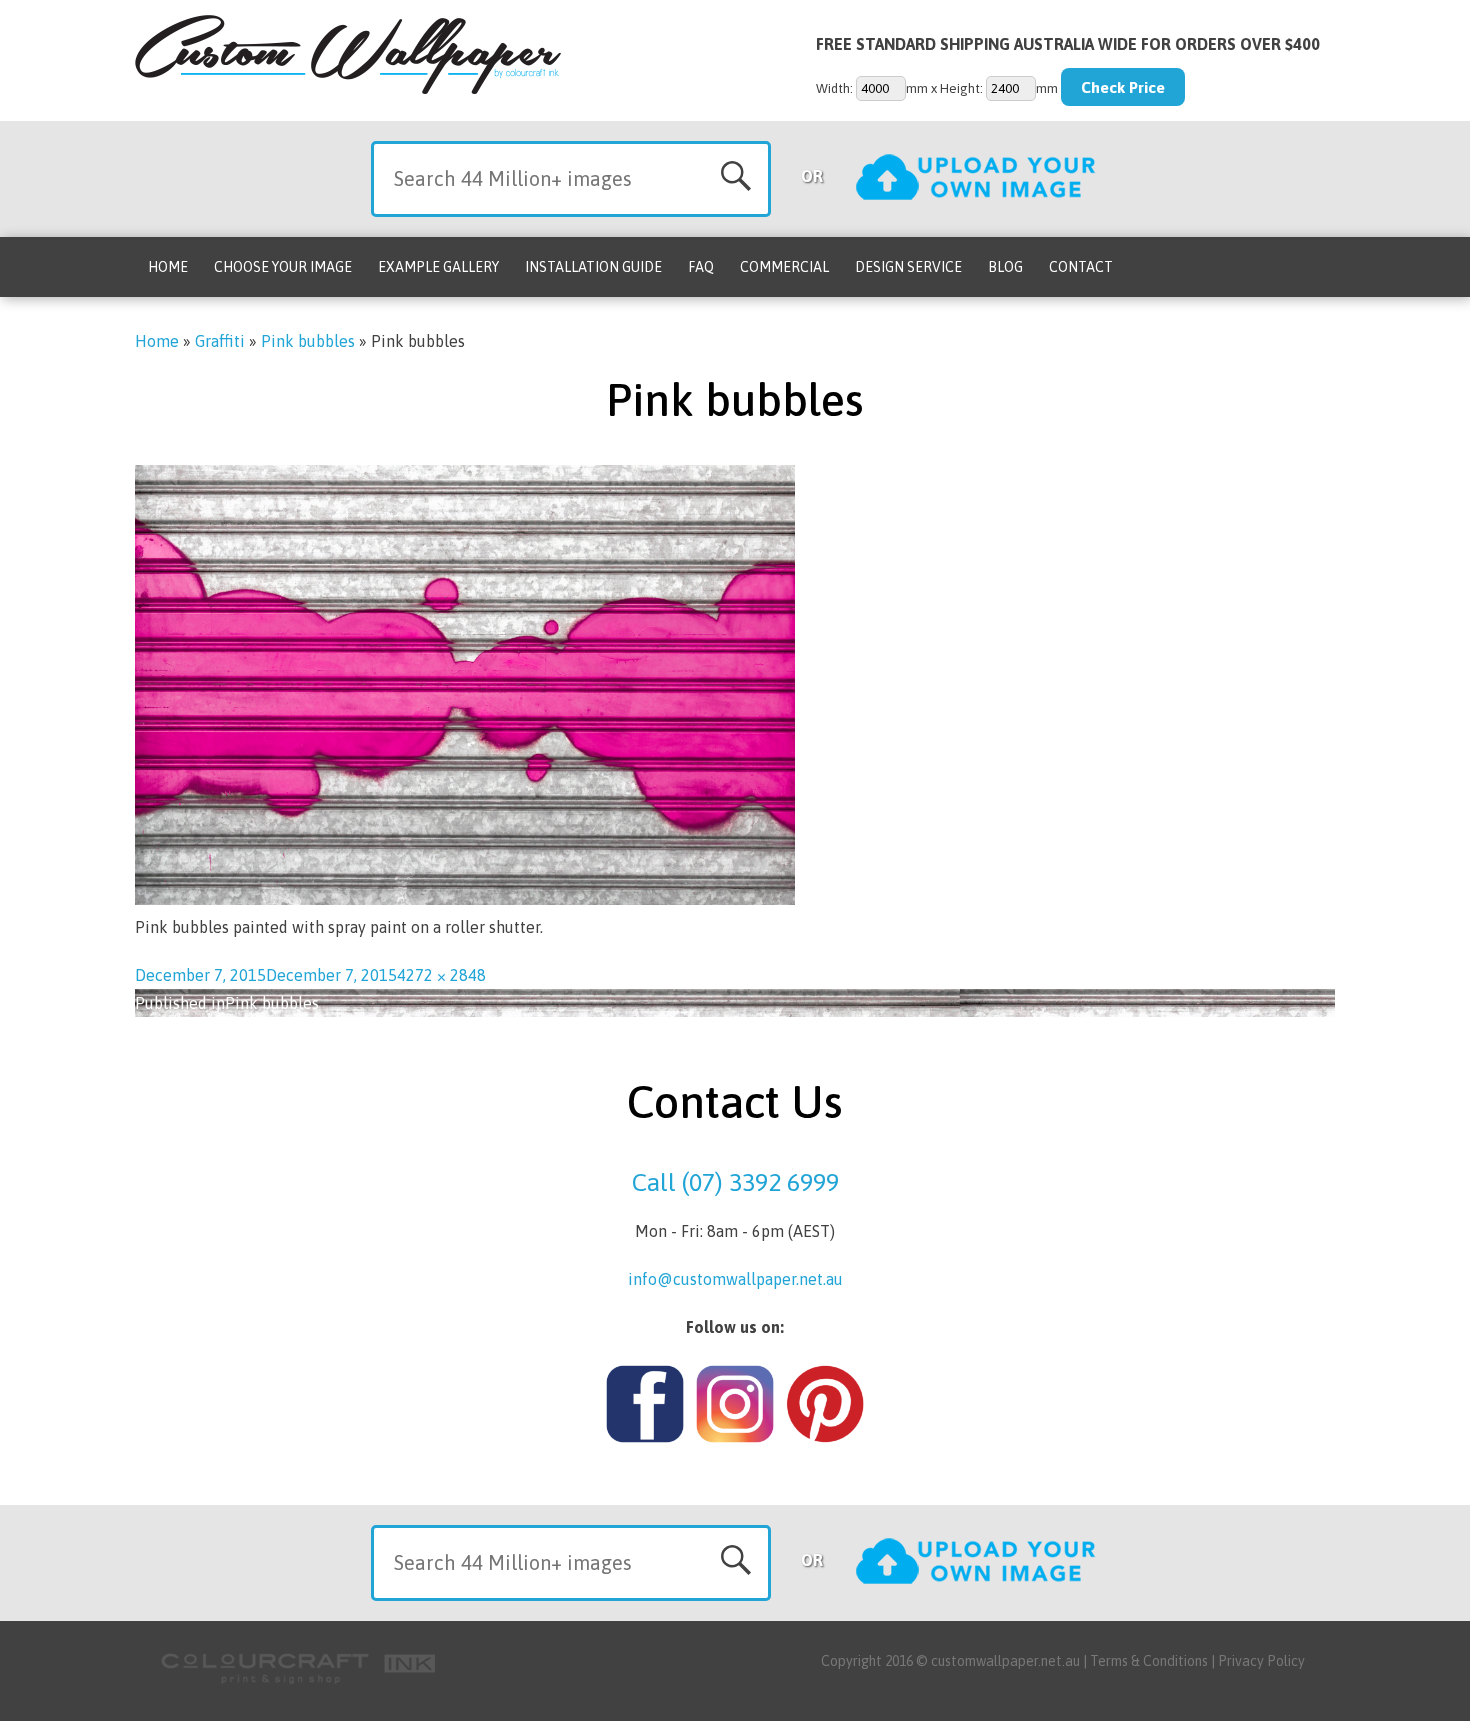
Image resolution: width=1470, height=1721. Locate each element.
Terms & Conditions (1149, 1661)
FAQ (701, 267)
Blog (1005, 267)
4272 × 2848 (441, 975)
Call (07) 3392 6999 (735, 1182)
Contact (1081, 267)
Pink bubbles (308, 341)
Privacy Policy (1261, 1661)
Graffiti (220, 341)
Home (168, 267)
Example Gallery (438, 267)
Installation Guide (593, 267)
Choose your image (283, 267)
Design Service (908, 267)
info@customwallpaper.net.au (735, 1279)
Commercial (784, 267)
